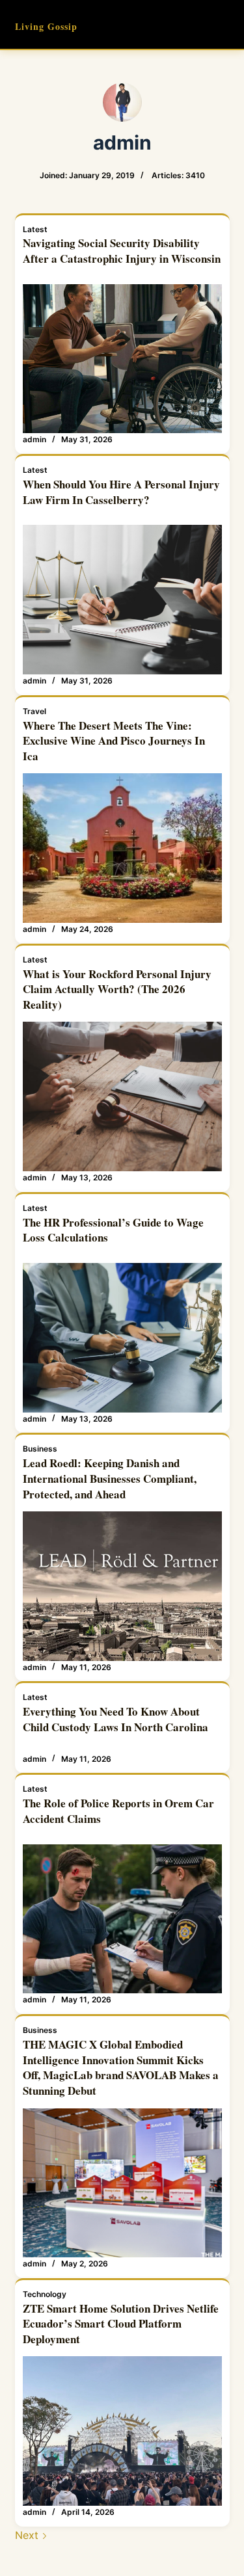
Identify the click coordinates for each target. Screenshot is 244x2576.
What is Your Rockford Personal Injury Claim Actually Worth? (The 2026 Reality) (117, 989)
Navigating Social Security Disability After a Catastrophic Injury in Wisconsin (122, 251)
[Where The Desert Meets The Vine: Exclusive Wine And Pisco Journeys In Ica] (122, 848)
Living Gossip (46, 26)
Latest (35, 229)
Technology (45, 2294)
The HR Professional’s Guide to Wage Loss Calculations (113, 1230)
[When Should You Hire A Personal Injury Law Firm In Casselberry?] (122, 600)
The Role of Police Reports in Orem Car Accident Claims (118, 1811)
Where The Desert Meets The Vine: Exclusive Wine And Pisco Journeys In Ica (114, 741)
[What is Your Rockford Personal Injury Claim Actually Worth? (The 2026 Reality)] (122, 1096)
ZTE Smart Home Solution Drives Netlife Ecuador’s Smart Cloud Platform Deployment (121, 2324)
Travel (34, 711)
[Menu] (224, 25)
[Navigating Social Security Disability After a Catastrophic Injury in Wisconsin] (122, 359)
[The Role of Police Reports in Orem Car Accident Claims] (122, 1919)
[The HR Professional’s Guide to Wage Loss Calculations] (122, 1338)
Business (40, 1449)
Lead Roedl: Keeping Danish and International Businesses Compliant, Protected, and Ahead (110, 1479)
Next (28, 2535)
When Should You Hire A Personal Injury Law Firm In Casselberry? (121, 492)
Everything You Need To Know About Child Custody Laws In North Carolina (115, 1719)
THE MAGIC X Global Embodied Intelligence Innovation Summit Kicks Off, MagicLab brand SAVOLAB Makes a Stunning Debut (121, 2067)
